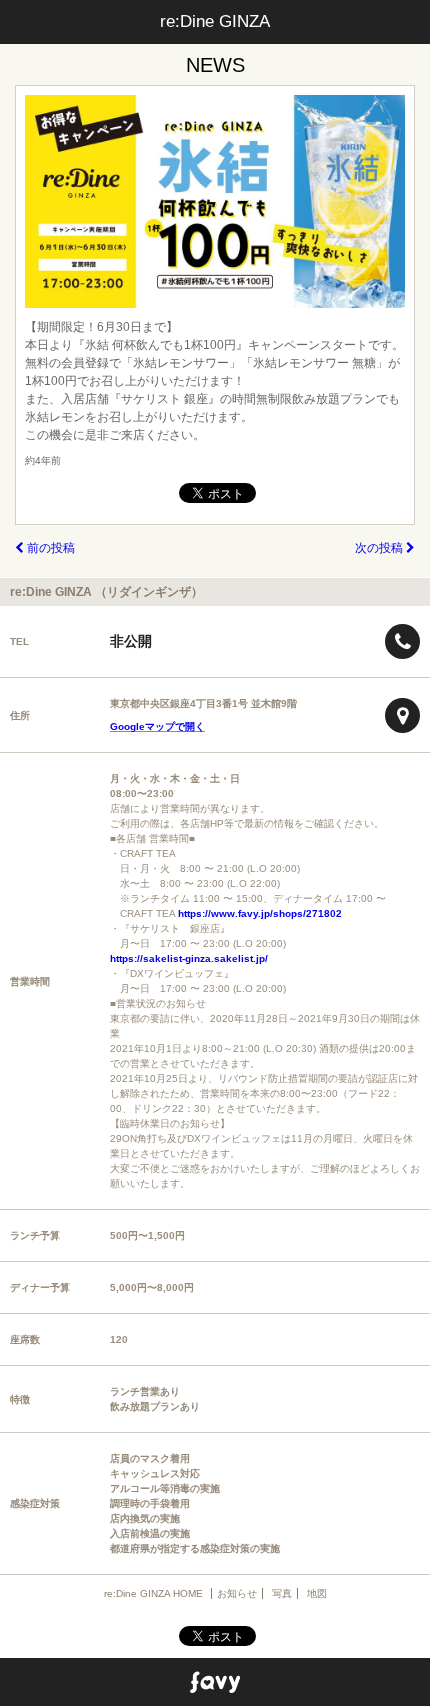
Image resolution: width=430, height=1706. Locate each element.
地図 (317, 1593)
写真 (282, 1593)
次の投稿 (380, 548)
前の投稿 (49, 548)
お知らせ (237, 1593)
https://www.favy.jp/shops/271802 (260, 913)
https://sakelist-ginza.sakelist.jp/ (189, 958)
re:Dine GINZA (215, 21)
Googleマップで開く (157, 726)
